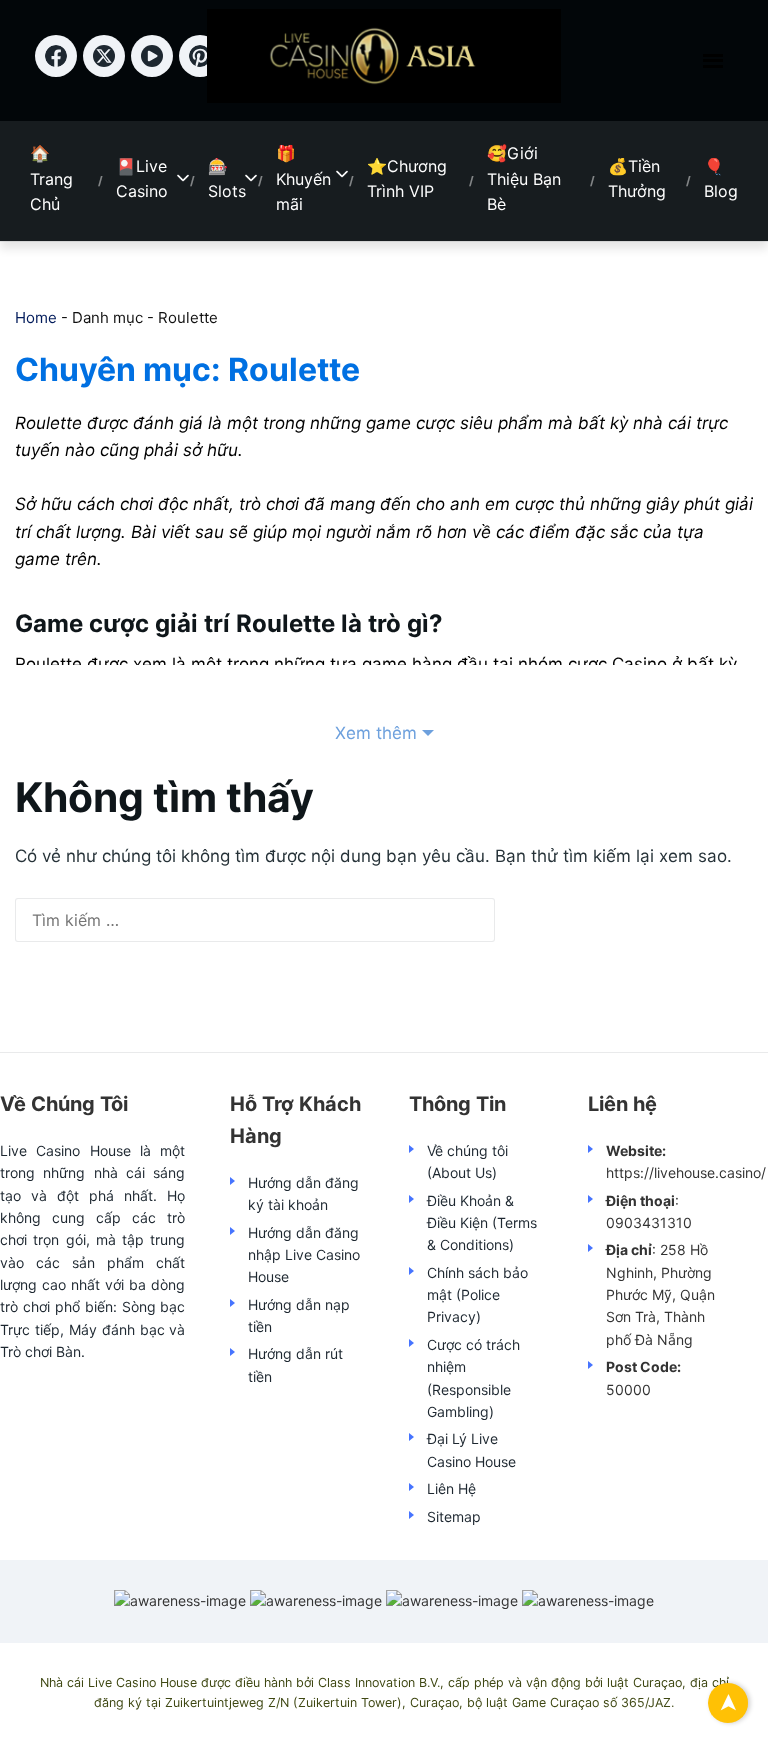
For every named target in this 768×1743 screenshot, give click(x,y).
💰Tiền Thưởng (637, 179)
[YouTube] (155, 70)
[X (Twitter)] (107, 70)
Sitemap (454, 1516)
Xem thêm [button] (376, 733)
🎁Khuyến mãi (303, 178)
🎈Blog (721, 179)
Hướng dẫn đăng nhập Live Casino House (304, 1255)
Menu (713, 61)
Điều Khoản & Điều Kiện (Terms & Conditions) (482, 1223)
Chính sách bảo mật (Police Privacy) (477, 1295)
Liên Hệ (451, 1488)
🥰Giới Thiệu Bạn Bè (524, 178)
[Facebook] (59, 70)
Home (36, 317)
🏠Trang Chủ (51, 178)
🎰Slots (227, 179)
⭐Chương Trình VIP (407, 179)
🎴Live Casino (142, 179)
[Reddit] (203, 70)
